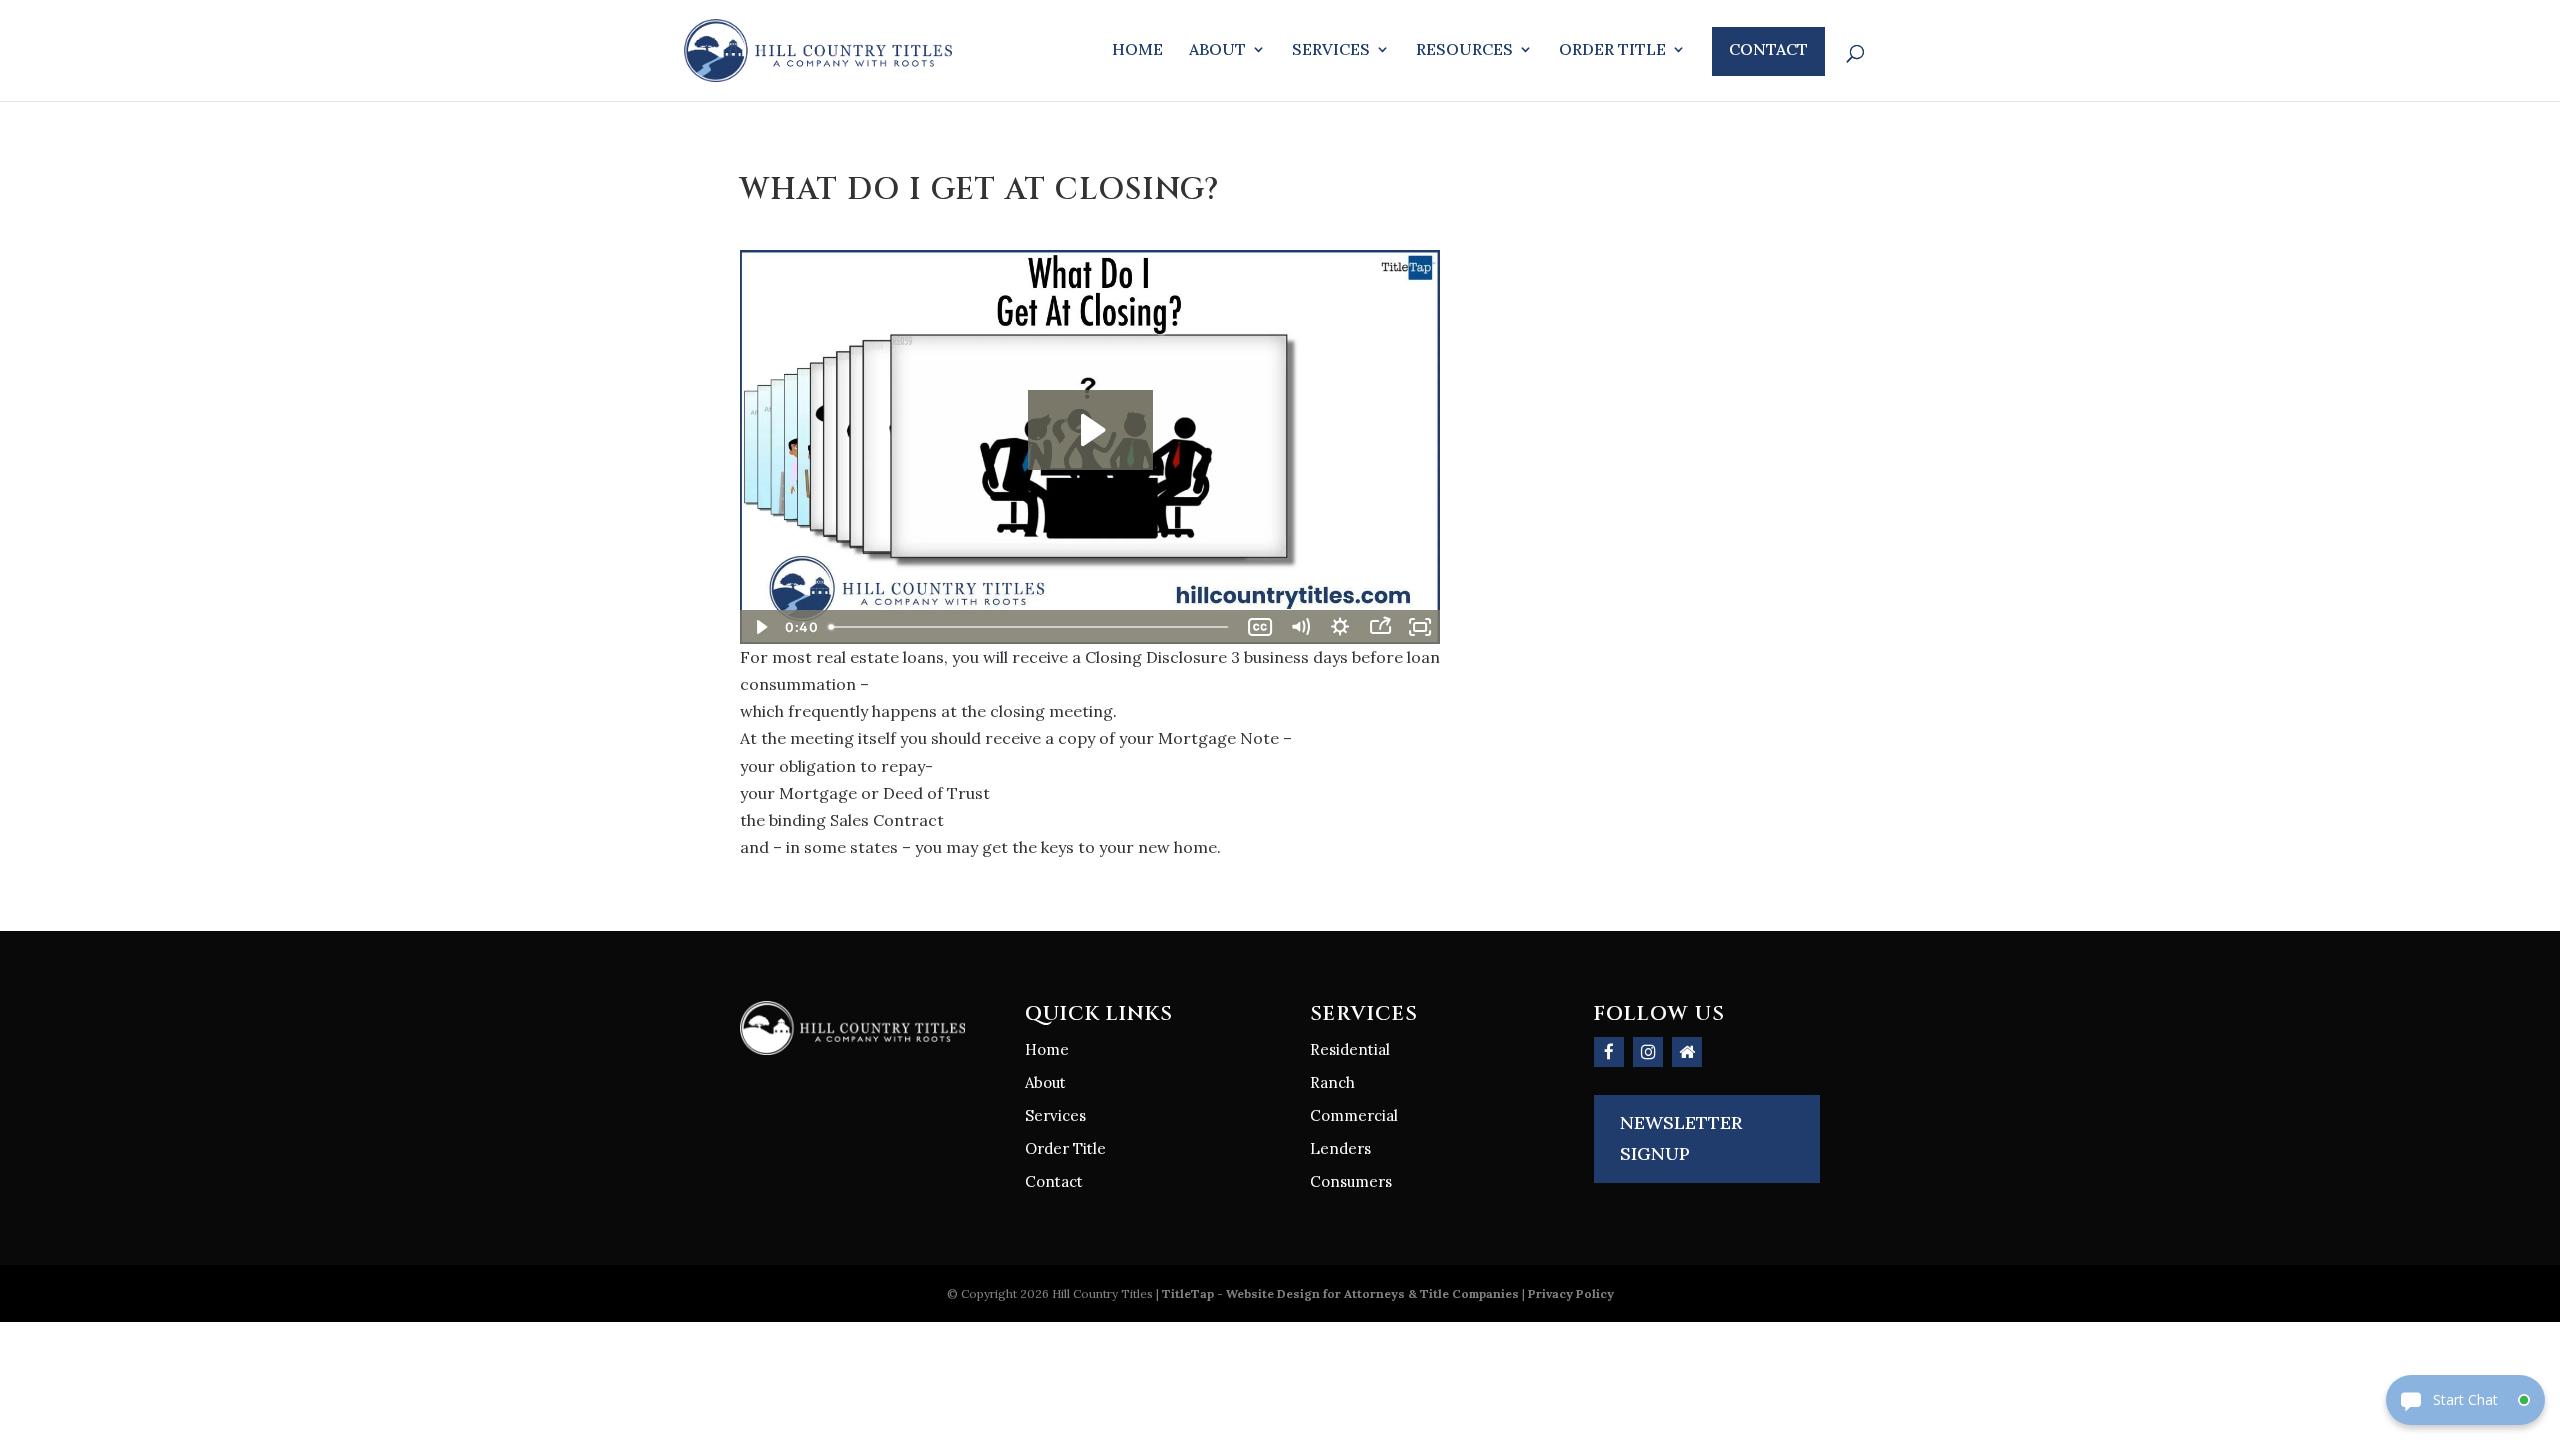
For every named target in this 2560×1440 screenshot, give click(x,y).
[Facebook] (1609, 1052)
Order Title (1612, 50)
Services (1331, 50)
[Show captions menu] (1260, 627)
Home (1137, 50)
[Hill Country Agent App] (1687, 1052)
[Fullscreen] (1420, 627)
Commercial (1354, 1115)
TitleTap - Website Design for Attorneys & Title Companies (1340, 1293)
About (1217, 50)
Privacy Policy (1571, 1293)
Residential (1350, 1049)
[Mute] (1300, 627)
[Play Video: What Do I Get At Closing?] (1090, 430)
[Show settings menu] (1340, 627)
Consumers (1351, 1181)
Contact (1768, 49)
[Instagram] (1648, 1052)
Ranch (1332, 1082)
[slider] (1030, 627)
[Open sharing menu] (1380, 627)
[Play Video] (760, 627)
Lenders (1340, 1148)
